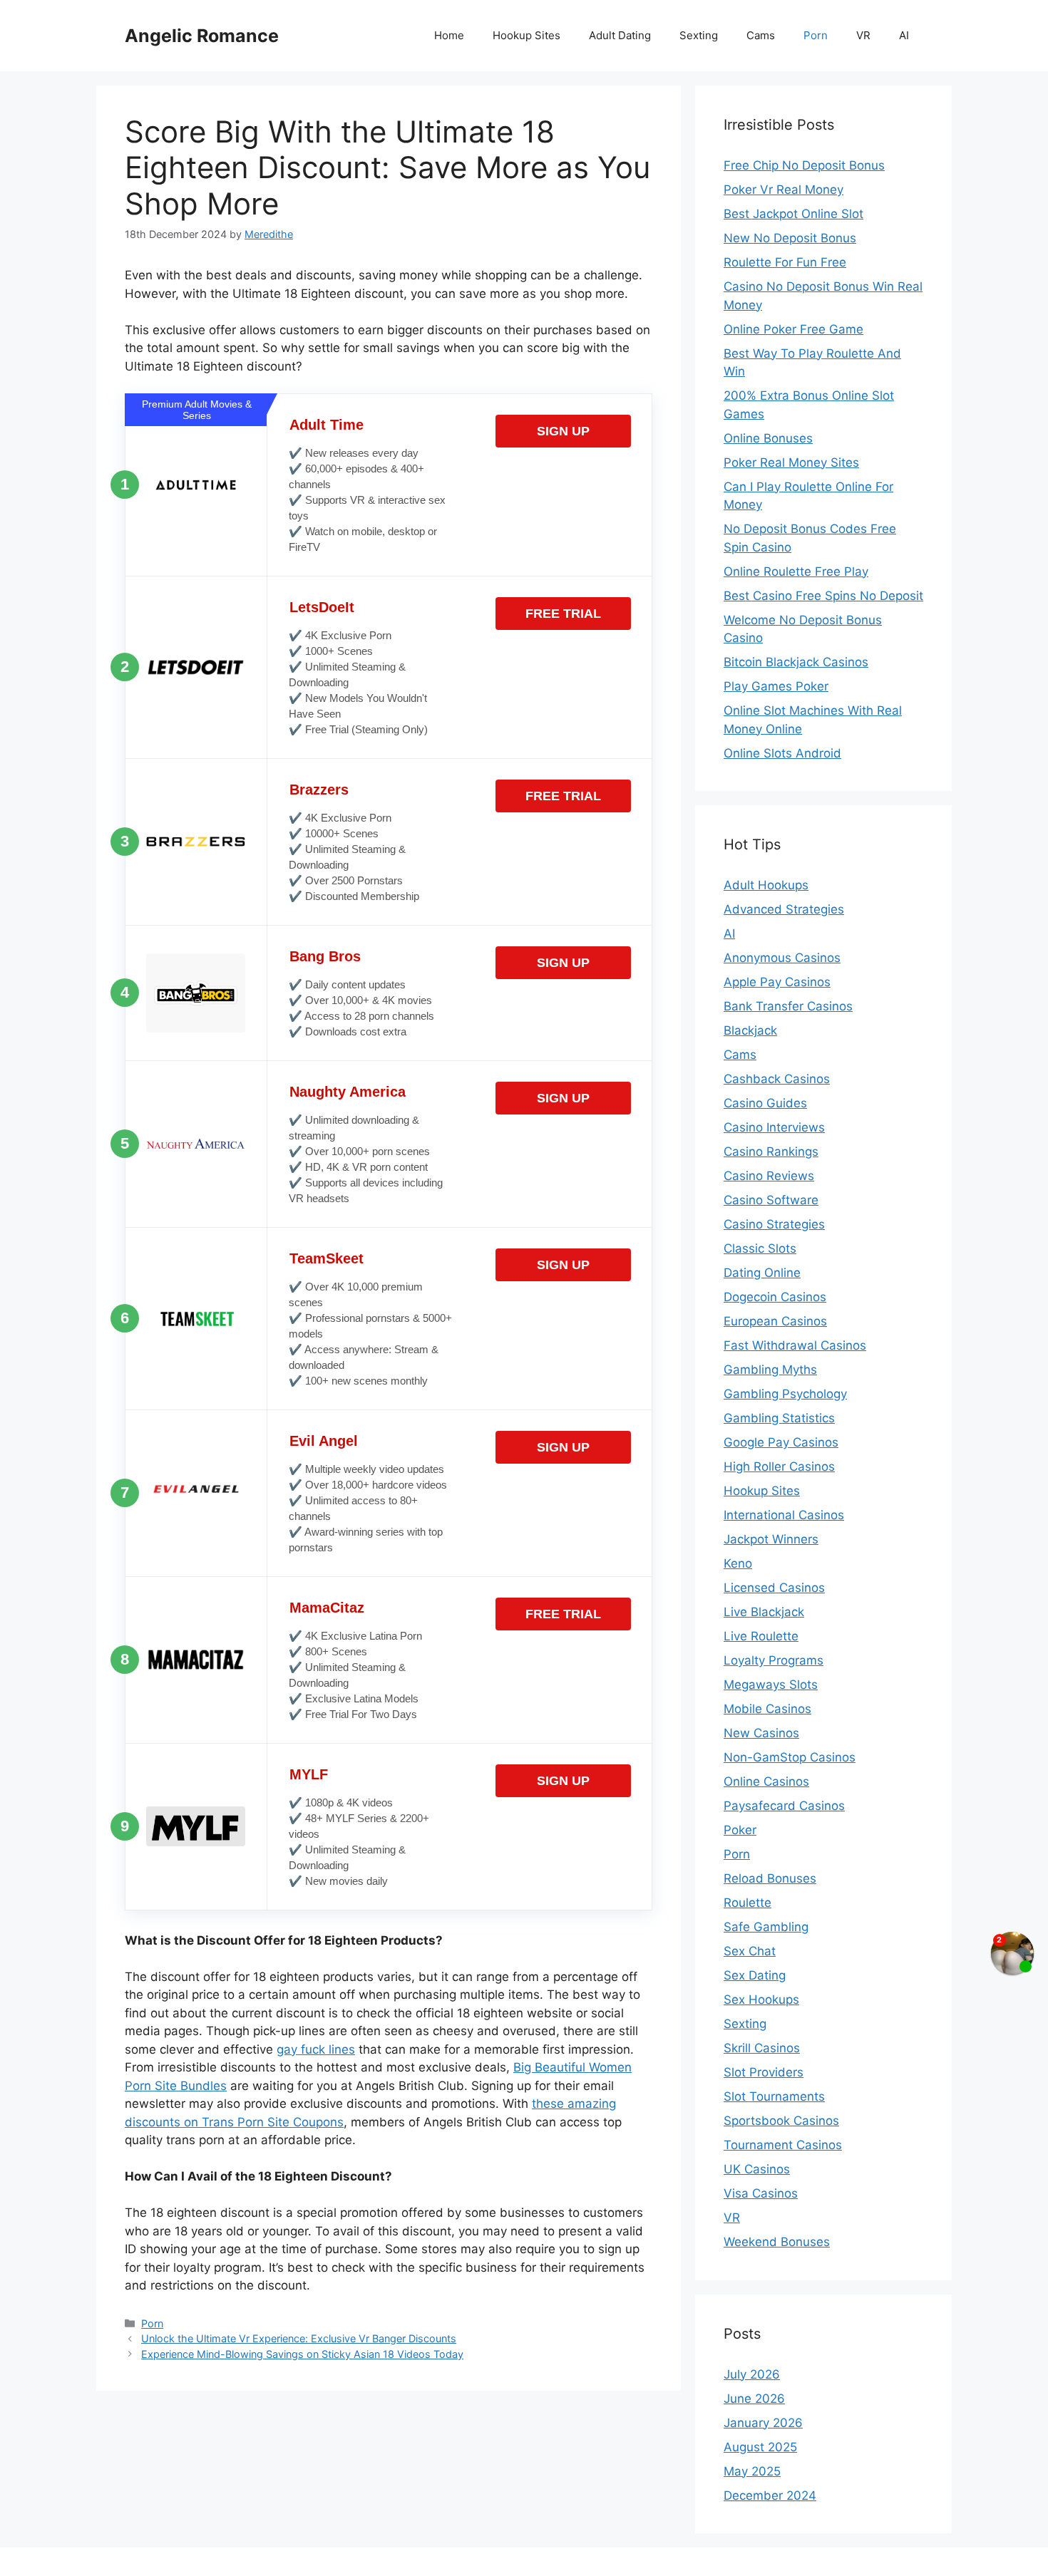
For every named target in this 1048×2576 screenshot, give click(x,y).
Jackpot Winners (771, 1539)
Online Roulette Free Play (796, 571)
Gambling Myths (770, 1370)
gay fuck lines (316, 2049)
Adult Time (327, 425)
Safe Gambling (766, 1927)
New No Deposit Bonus (790, 238)
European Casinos (775, 1321)
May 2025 (752, 2471)
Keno (738, 1563)
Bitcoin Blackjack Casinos (796, 662)
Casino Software (771, 1200)
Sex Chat (750, 1951)
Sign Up (563, 431)
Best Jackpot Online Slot (793, 214)
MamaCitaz (327, 1608)
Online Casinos (766, 1781)
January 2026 (763, 2423)
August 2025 (760, 2447)
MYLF (309, 1774)
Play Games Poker (776, 686)
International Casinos (784, 1515)
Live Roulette (761, 1636)
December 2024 (770, 2495)
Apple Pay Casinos (777, 982)
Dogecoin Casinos (775, 1297)
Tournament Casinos (783, 2145)
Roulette (748, 1903)
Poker (740, 1830)
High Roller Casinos (779, 1467)
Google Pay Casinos (781, 1442)
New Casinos (761, 1733)
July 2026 (752, 2374)
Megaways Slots (771, 1685)
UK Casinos (757, 2169)
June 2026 (754, 2399)
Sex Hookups (761, 2000)
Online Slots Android (782, 753)
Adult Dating (620, 35)
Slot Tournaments (774, 2096)
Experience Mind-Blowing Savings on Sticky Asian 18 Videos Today (302, 2354)
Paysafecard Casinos (784, 1806)
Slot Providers (764, 2072)
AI (904, 35)
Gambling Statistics (779, 1418)
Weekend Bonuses (777, 2242)
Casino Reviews (769, 1176)
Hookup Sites (526, 35)
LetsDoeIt (322, 607)
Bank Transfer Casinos (788, 1006)
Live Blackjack (764, 1612)
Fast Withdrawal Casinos (795, 1345)
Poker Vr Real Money (784, 190)
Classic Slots (760, 1248)
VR (863, 35)
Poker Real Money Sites (791, 462)
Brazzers (319, 790)
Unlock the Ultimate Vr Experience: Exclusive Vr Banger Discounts (299, 2338)
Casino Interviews (774, 1127)
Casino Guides (765, 1103)
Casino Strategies (774, 1224)
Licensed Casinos (774, 1588)
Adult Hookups (766, 885)
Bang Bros (325, 956)
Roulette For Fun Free (785, 262)
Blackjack (750, 1030)
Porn (816, 35)
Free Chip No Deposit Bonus (804, 165)
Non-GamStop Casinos (790, 1757)
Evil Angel (324, 1441)
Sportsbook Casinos (781, 2121)
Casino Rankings (771, 1152)
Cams (761, 35)
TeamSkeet (327, 1258)
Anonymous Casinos (782, 958)
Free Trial (563, 614)
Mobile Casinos (767, 1709)
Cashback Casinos (777, 1079)
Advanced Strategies (784, 909)
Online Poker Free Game (793, 329)
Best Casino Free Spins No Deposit (823, 596)
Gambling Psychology (785, 1394)
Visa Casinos (761, 2193)
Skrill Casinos (762, 2048)
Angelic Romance (202, 36)
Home (449, 35)
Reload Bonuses (770, 1878)
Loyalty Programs (774, 1660)
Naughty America (348, 1092)
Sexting (699, 35)
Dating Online (762, 1273)
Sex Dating (755, 1975)
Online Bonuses (768, 438)
